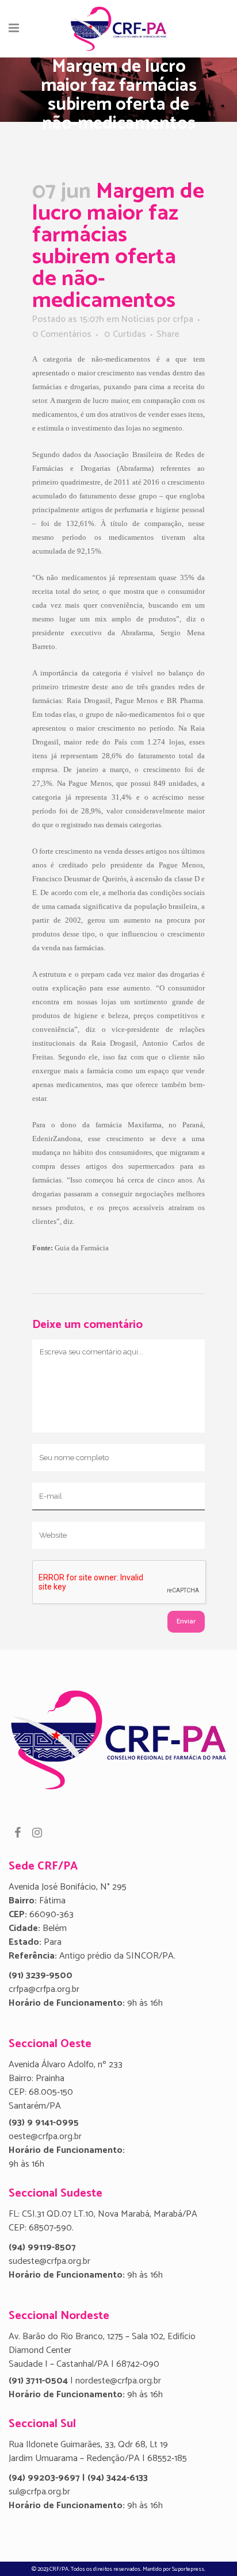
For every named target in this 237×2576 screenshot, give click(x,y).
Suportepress (188, 2569)
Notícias (138, 319)
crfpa (183, 319)
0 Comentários (62, 334)
